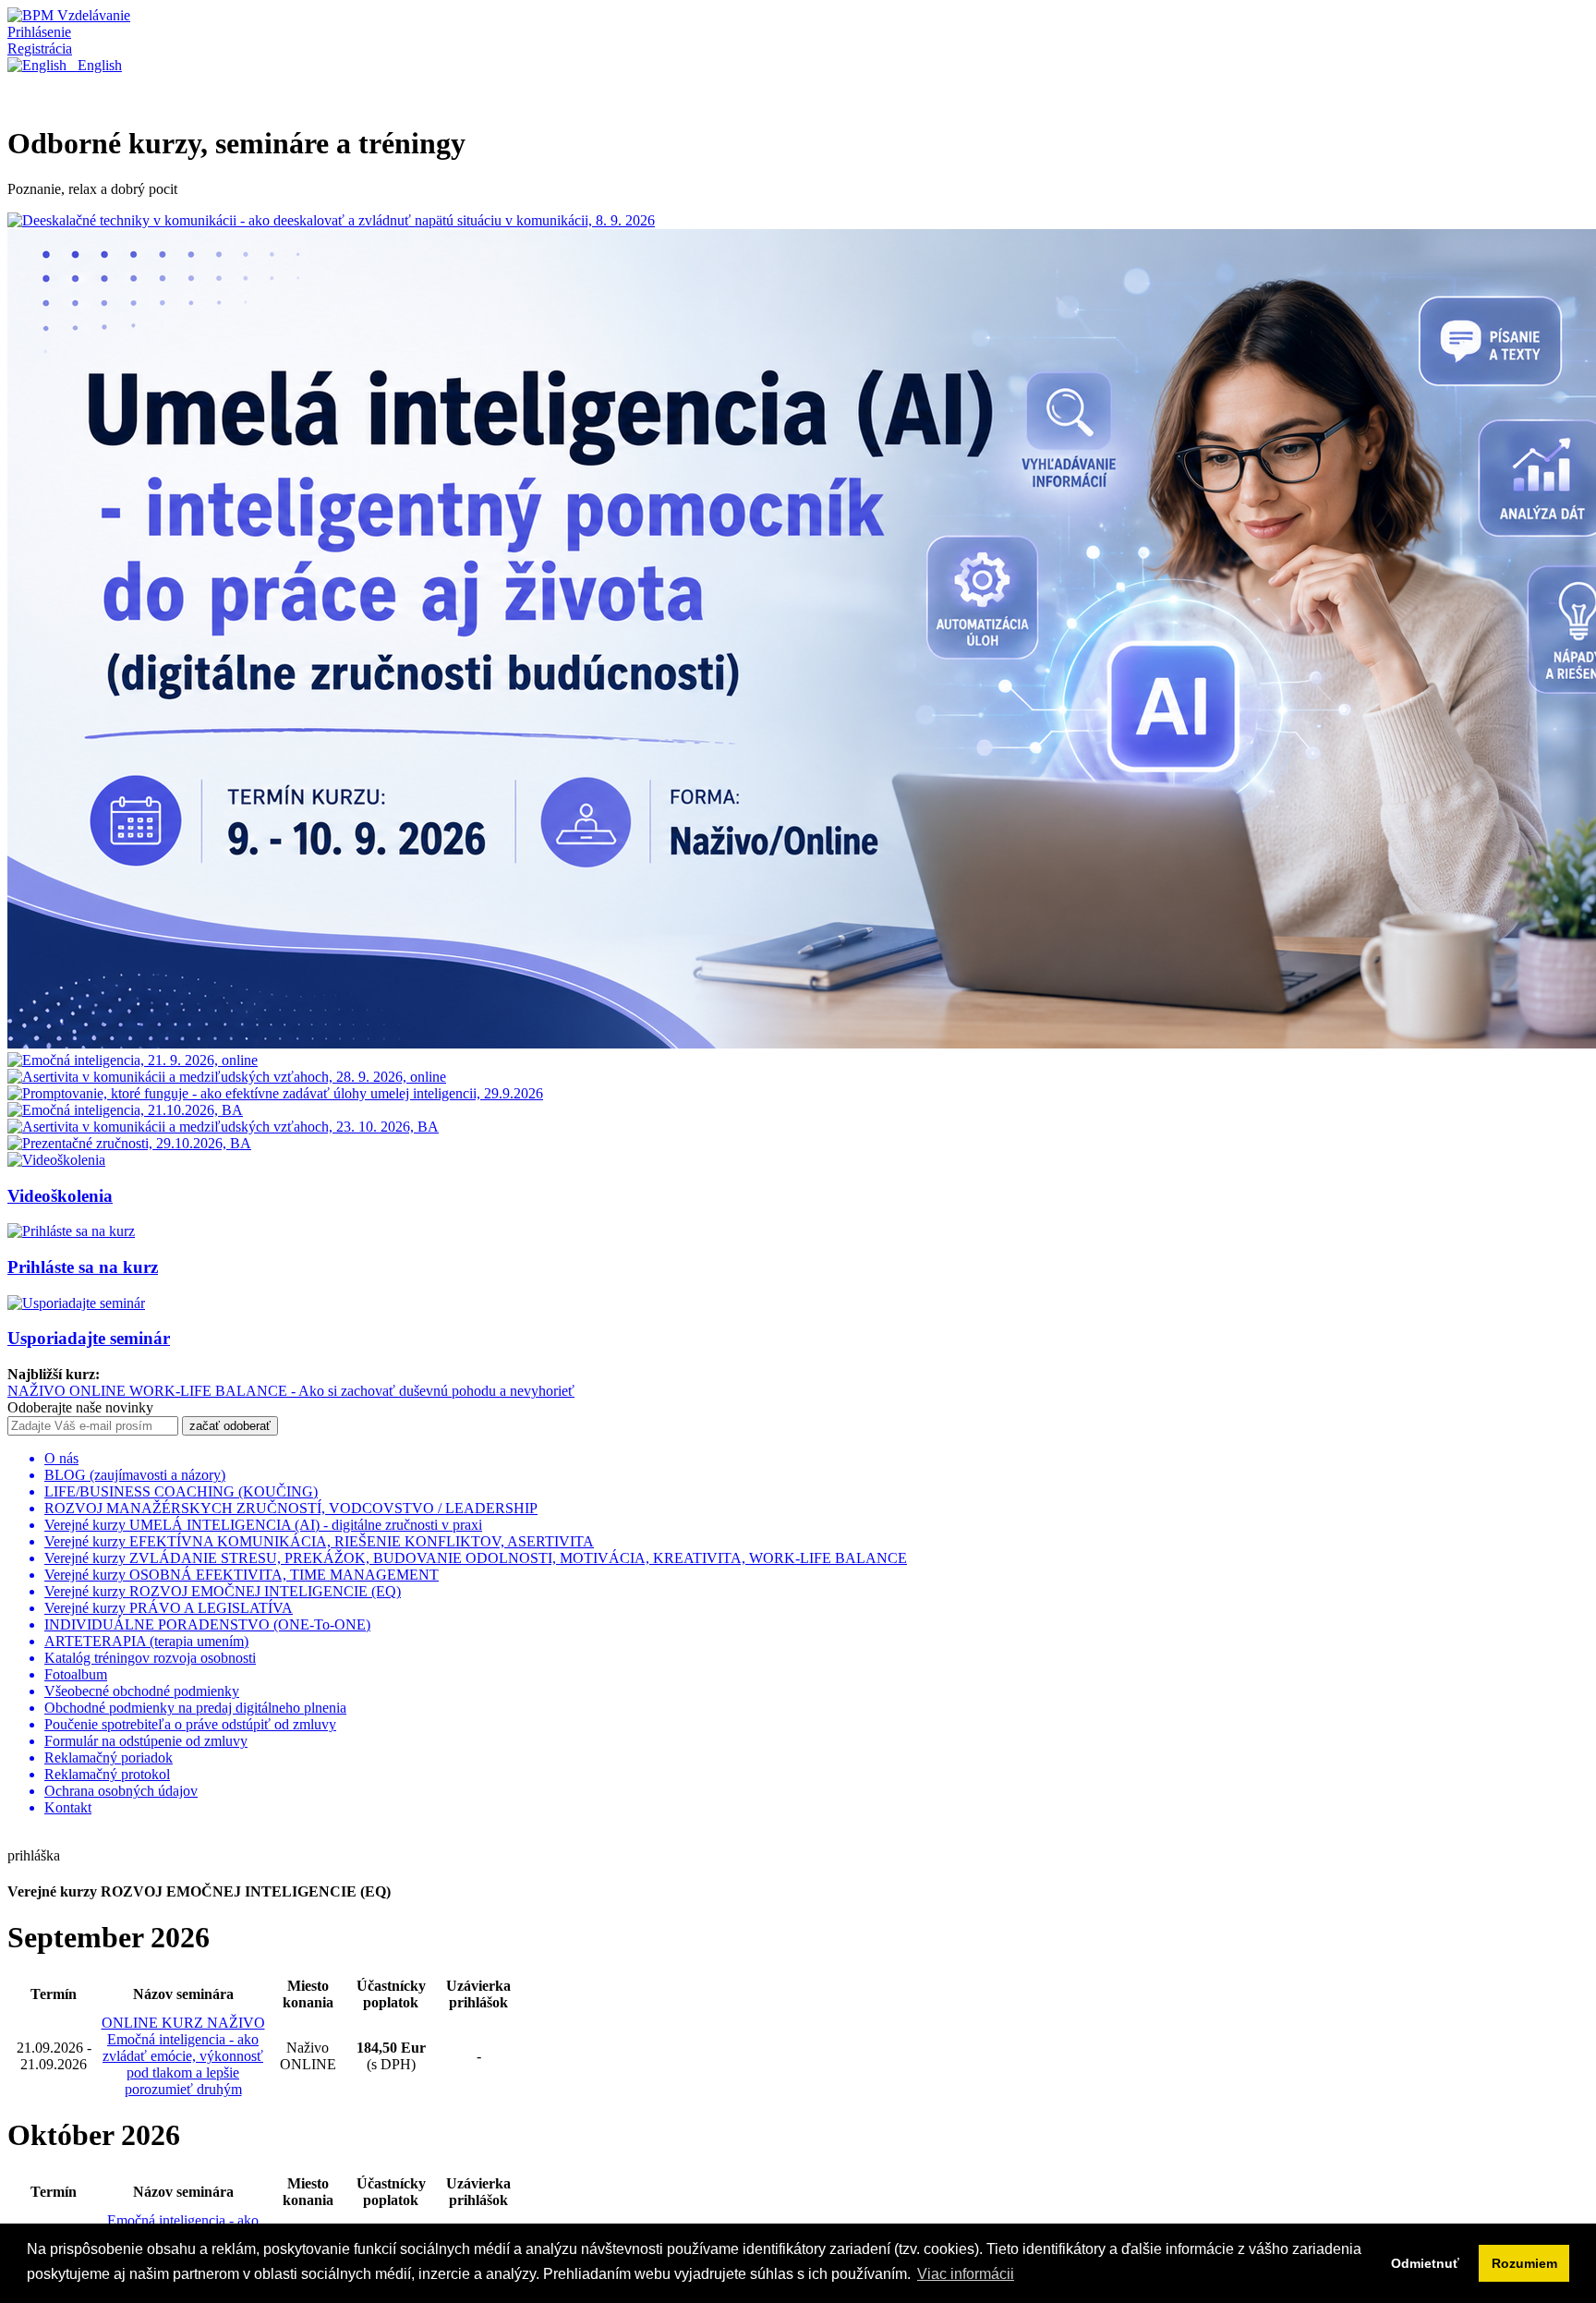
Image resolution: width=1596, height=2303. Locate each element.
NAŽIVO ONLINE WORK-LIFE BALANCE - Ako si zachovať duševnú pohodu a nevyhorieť (291, 1391)
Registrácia (40, 48)
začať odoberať (230, 1426)
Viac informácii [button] (966, 2274)
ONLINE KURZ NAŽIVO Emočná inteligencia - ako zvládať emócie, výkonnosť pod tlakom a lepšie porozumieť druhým (183, 2056)
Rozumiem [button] (1524, 2263)
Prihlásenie (39, 32)
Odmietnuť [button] (1425, 2263)
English (94, 65)
